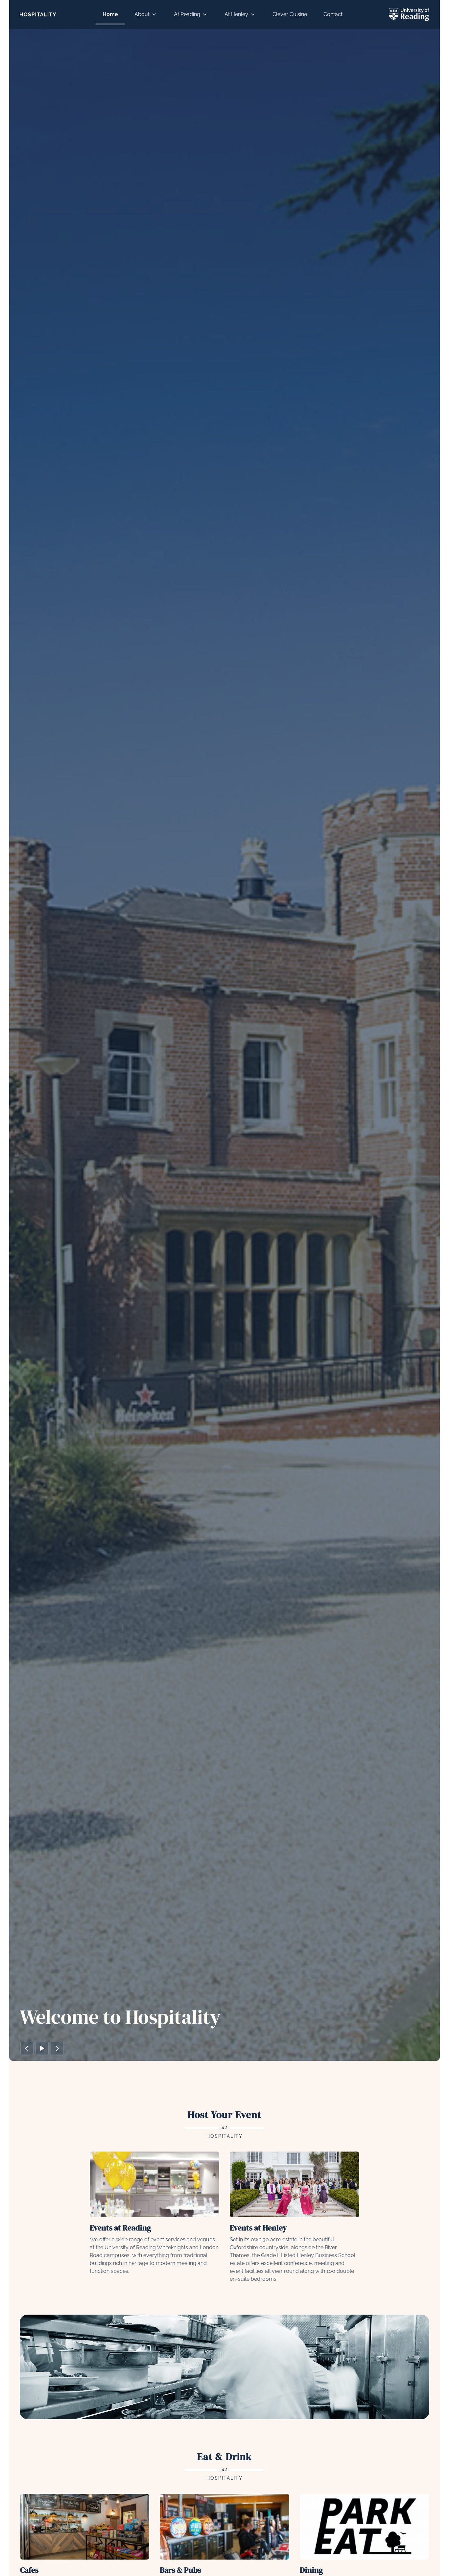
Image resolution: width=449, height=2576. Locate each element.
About (142, 14)
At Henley (236, 14)
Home (110, 14)
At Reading (187, 14)
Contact (333, 14)
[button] (27, 2048)
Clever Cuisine (290, 14)
